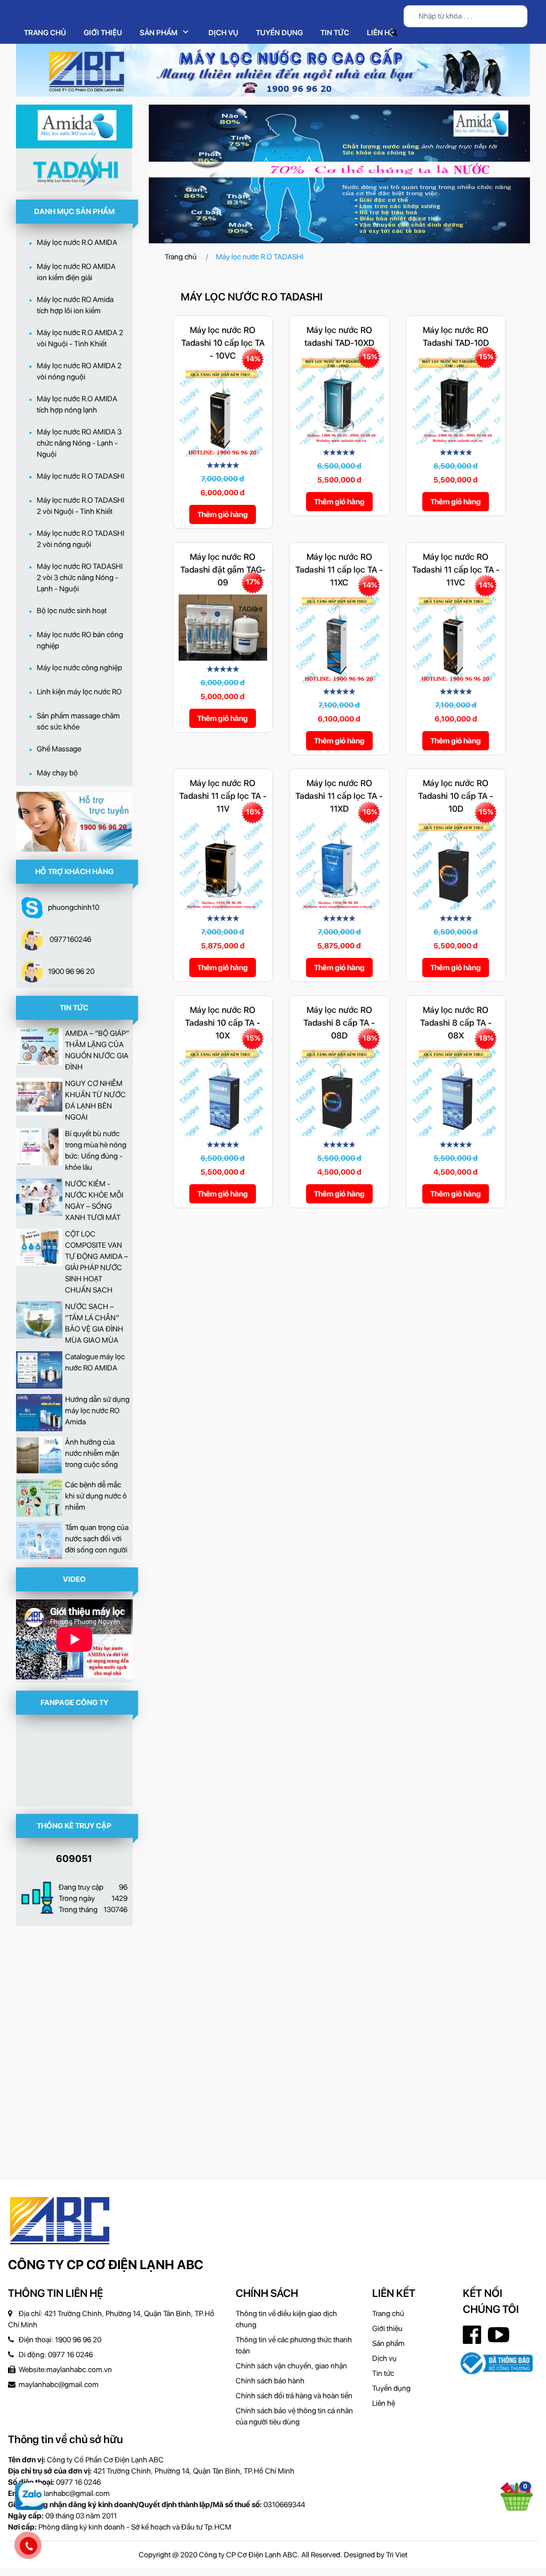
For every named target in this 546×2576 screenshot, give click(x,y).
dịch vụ (223, 33)
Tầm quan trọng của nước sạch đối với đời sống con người (97, 1539)
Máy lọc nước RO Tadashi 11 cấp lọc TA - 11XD (339, 796)
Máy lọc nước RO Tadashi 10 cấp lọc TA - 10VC (223, 343)
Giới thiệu (103, 33)
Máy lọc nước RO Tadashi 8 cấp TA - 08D (339, 1023)
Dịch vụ (384, 2358)
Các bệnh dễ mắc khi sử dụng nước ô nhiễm (96, 1496)
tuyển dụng (279, 33)
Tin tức (335, 33)
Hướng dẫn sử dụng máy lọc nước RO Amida (97, 1410)
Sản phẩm (388, 2343)
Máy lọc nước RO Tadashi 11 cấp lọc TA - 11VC (456, 570)
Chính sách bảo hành (270, 2381)
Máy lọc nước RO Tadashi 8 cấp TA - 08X (456, 1023)
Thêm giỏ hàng (223, 514)
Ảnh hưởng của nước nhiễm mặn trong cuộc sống (92, 1453)
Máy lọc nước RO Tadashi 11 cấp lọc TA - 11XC (339, 570)
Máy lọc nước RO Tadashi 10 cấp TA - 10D (456, 796)
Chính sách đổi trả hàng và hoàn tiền (294, 2396)
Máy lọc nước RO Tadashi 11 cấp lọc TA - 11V (223, 796)
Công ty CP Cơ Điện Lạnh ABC (106, 2265)
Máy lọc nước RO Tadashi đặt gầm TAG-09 (223, 570)
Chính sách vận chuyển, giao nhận (291, 2366)
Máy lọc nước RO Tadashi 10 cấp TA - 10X (223, 1023)
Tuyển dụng (391, 2388)
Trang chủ (45, 33)
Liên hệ (380, 33)
